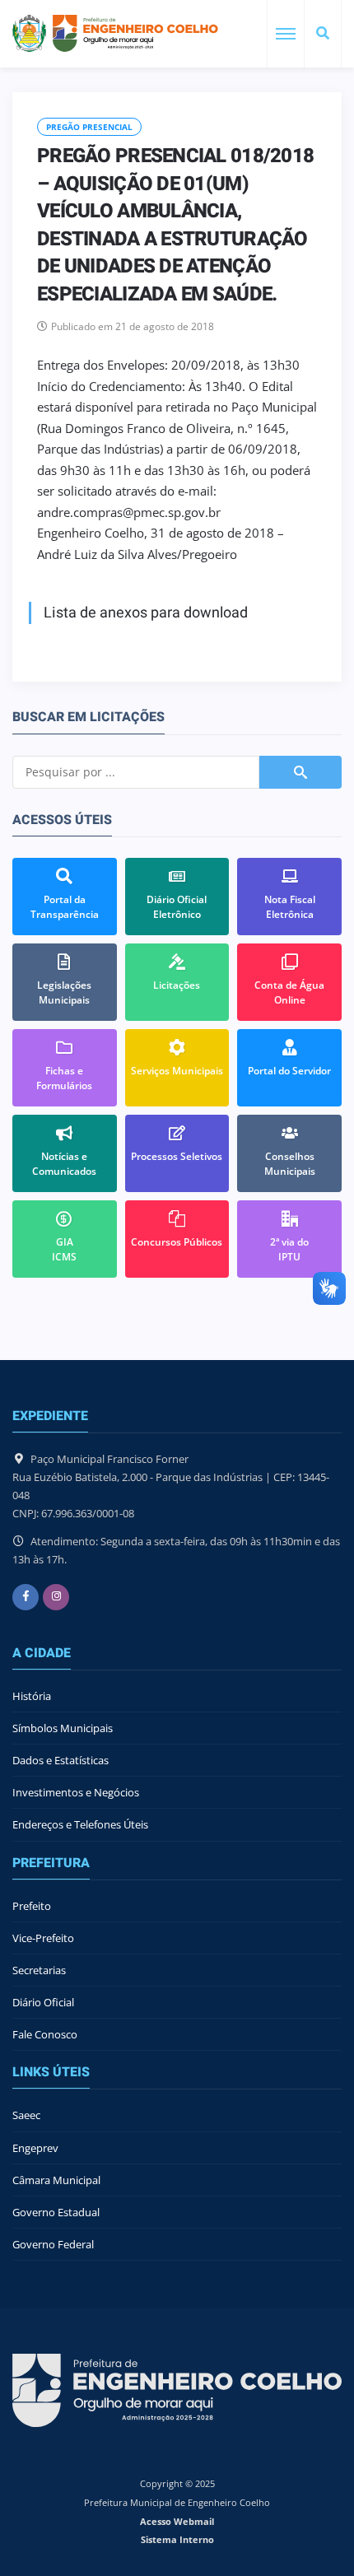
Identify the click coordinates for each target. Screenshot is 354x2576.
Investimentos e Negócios (76, 1792)
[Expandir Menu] (286, 34)
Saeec (26, 2115)
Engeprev (35, 2148)
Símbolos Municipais (63, 1728)
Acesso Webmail (177, 2521)
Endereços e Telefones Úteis (80, 1824)
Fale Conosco (45, 2034)
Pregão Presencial (89, 127)
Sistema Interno (177, 2539)
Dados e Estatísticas (61, 1760)
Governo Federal (53, 2244)
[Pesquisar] (323, 34)
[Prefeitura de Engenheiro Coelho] (115, 33)
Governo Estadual (56, 2212)
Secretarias (39, 1970)
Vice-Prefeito (43, 1938)
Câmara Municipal (56, 2180)
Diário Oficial (43, 2002)
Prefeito (32, 1906)
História (32, 1696)
